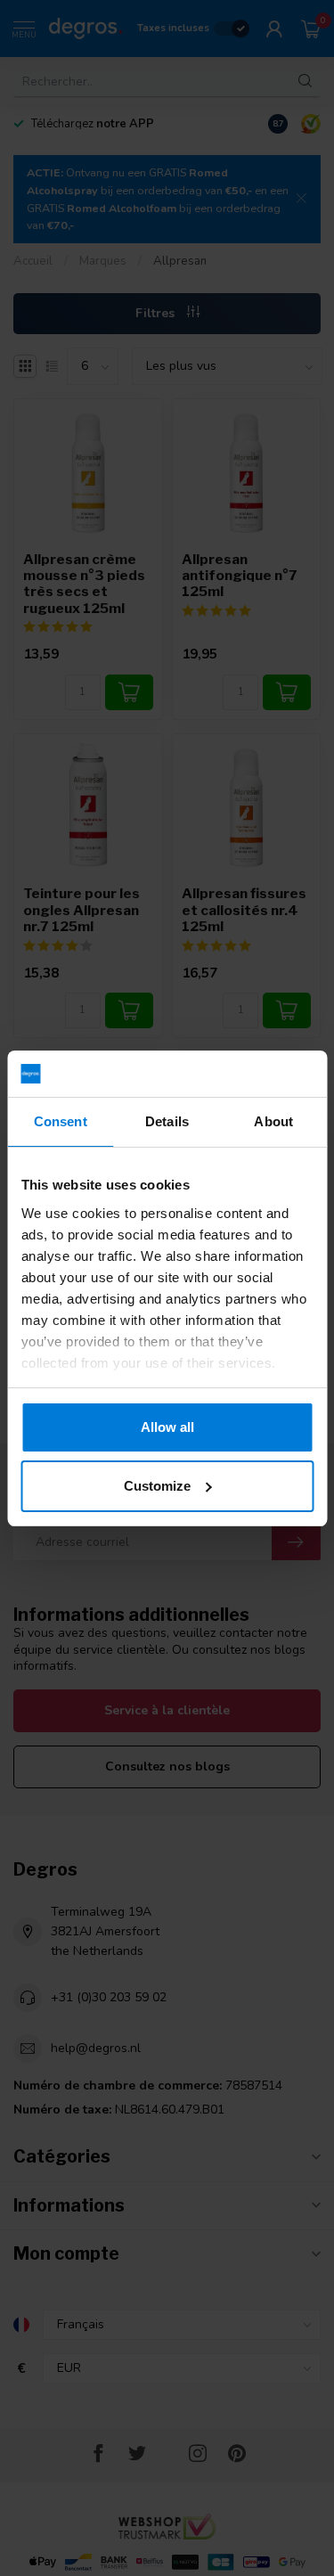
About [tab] (273, 1121)
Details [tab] (167, 1121)
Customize (157, 1486)
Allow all (167, 1427)
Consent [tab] (61, 1121)
